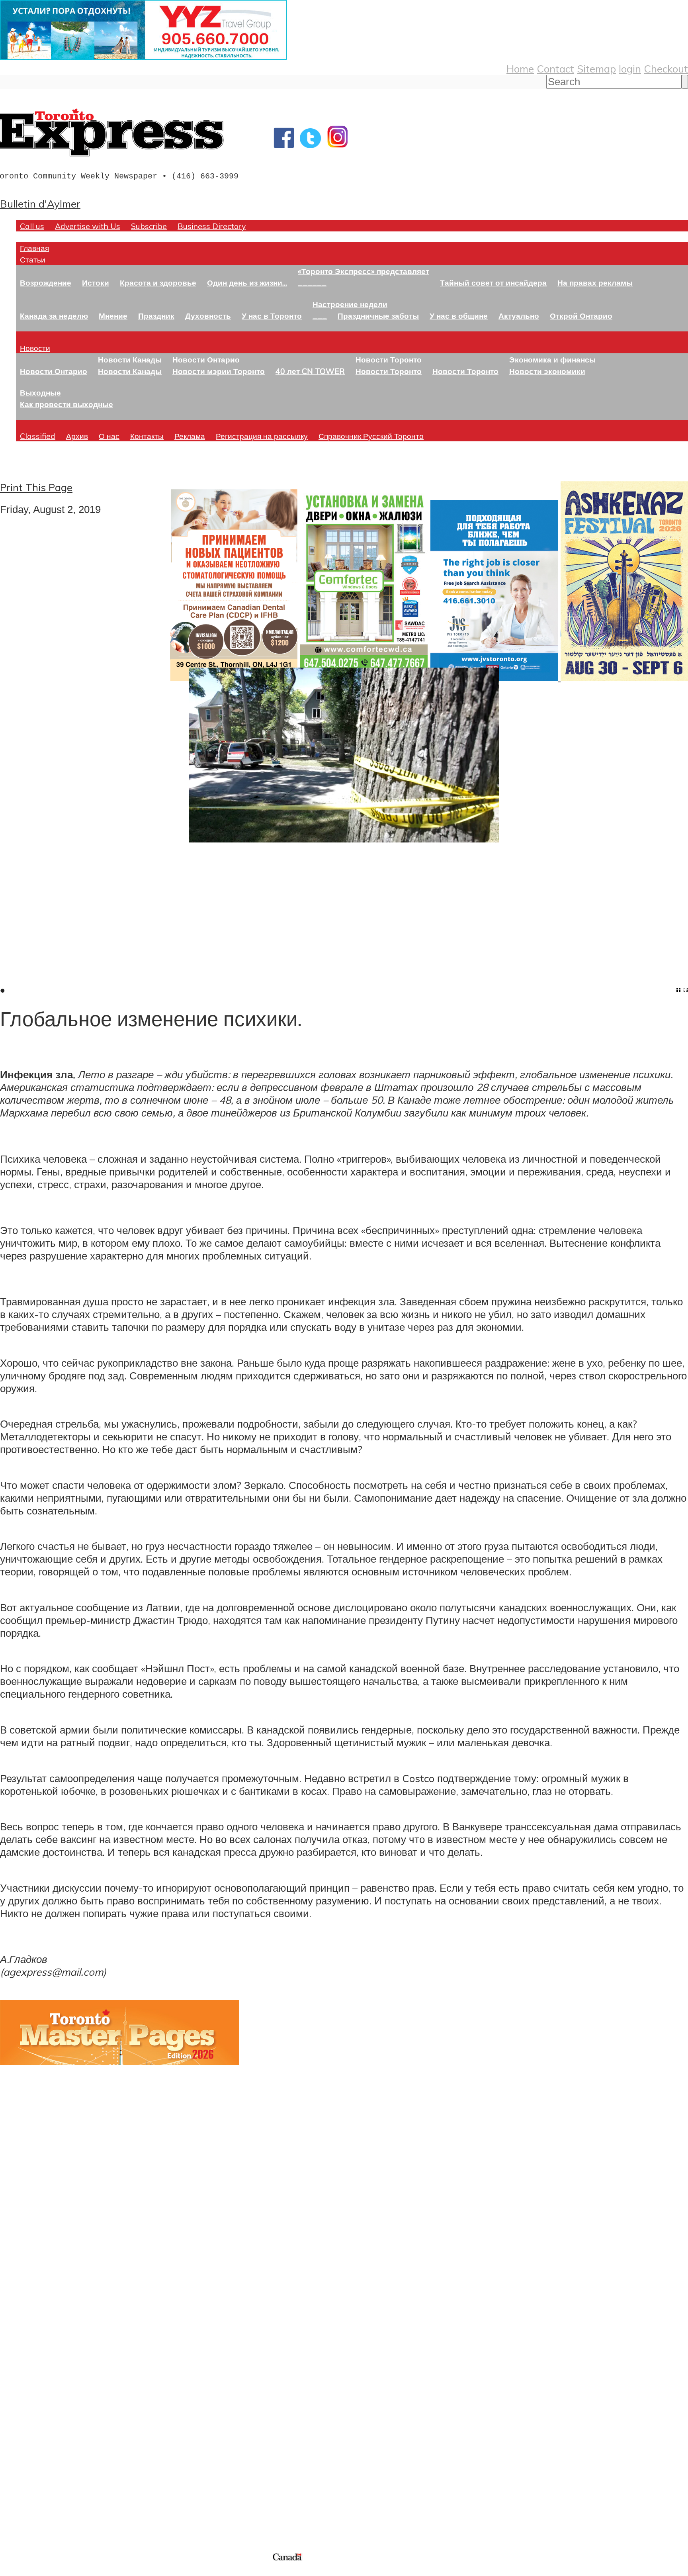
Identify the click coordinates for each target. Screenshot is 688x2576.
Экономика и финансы (552, 359)
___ (320, 316)
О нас (109, 436)
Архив (77, 436)
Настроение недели (350, 304)
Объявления (30, 2397)
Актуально (519, 316)
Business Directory (212, 226)
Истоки (96, 283)
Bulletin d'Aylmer (40, 204)
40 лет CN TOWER (310, 371)
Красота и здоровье (158, 283)
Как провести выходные (66, 404)
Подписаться (31, 2359)
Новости (35, 348)
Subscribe (149, 226)
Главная (34, 248)
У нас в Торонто (272, 316)
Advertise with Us (88, 226)
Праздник (156, 316)
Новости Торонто (389, 359)
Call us (32, 226)
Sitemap (596, 69)
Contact (555, 69)
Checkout (666, 69)
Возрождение (46, 283)
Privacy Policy (48, 2571)
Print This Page (36, 487)
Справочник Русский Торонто (371, 436)
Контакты (147, 436)
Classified (38, 436)
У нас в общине (459, 316)
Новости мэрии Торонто (219, 371)
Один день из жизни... (247, 283)
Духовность (208, 316)
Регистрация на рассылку (262, 436)
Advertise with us (42, 2498)
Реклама (190, 436)
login (630, 69)
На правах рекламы (595, 283)
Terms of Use (12, 2571)
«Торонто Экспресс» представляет (364, 271)
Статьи (33, 260)
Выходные (40, 393)
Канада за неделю (54, 316)
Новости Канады (130, 359)
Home (520, 69)
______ (312, 283)
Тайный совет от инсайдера (493, 283)
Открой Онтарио (581, 316)
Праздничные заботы (378, 316)
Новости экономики (547, 371)
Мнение (113, 316)
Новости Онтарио (54, 371)
